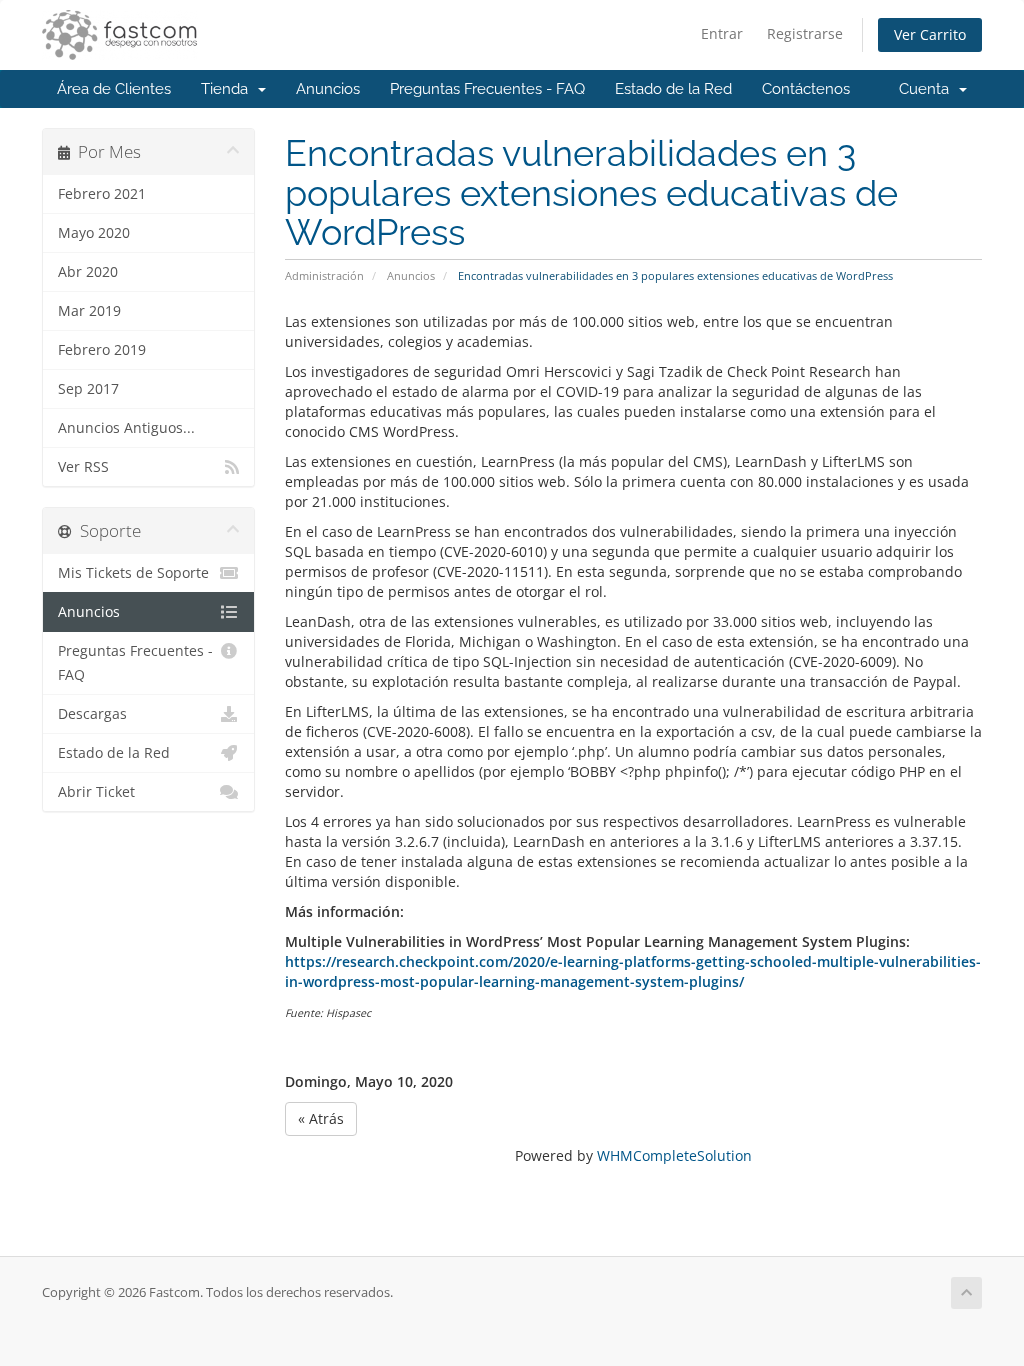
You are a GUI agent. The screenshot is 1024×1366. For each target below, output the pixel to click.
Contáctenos (806, 89)
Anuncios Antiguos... (126, 428)
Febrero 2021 (102, 194)
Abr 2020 (88, 272)
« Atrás (321, 1118)
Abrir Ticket (96, 792)
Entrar (722, 33)
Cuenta (928, 89)
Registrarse (805, 33)
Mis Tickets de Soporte (133, 573)
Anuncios (328, 89)
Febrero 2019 (102, 350)
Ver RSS (83, 467)
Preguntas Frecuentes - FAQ (487, 89)
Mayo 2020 (94, 233)
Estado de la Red (673, 89)
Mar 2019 (89, 311)
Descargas (92, 714)
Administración (324, 275)
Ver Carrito (930, 34)
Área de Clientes (114, 89)
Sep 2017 (88, 389)
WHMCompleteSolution (674, 1155)
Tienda (228, 89)
